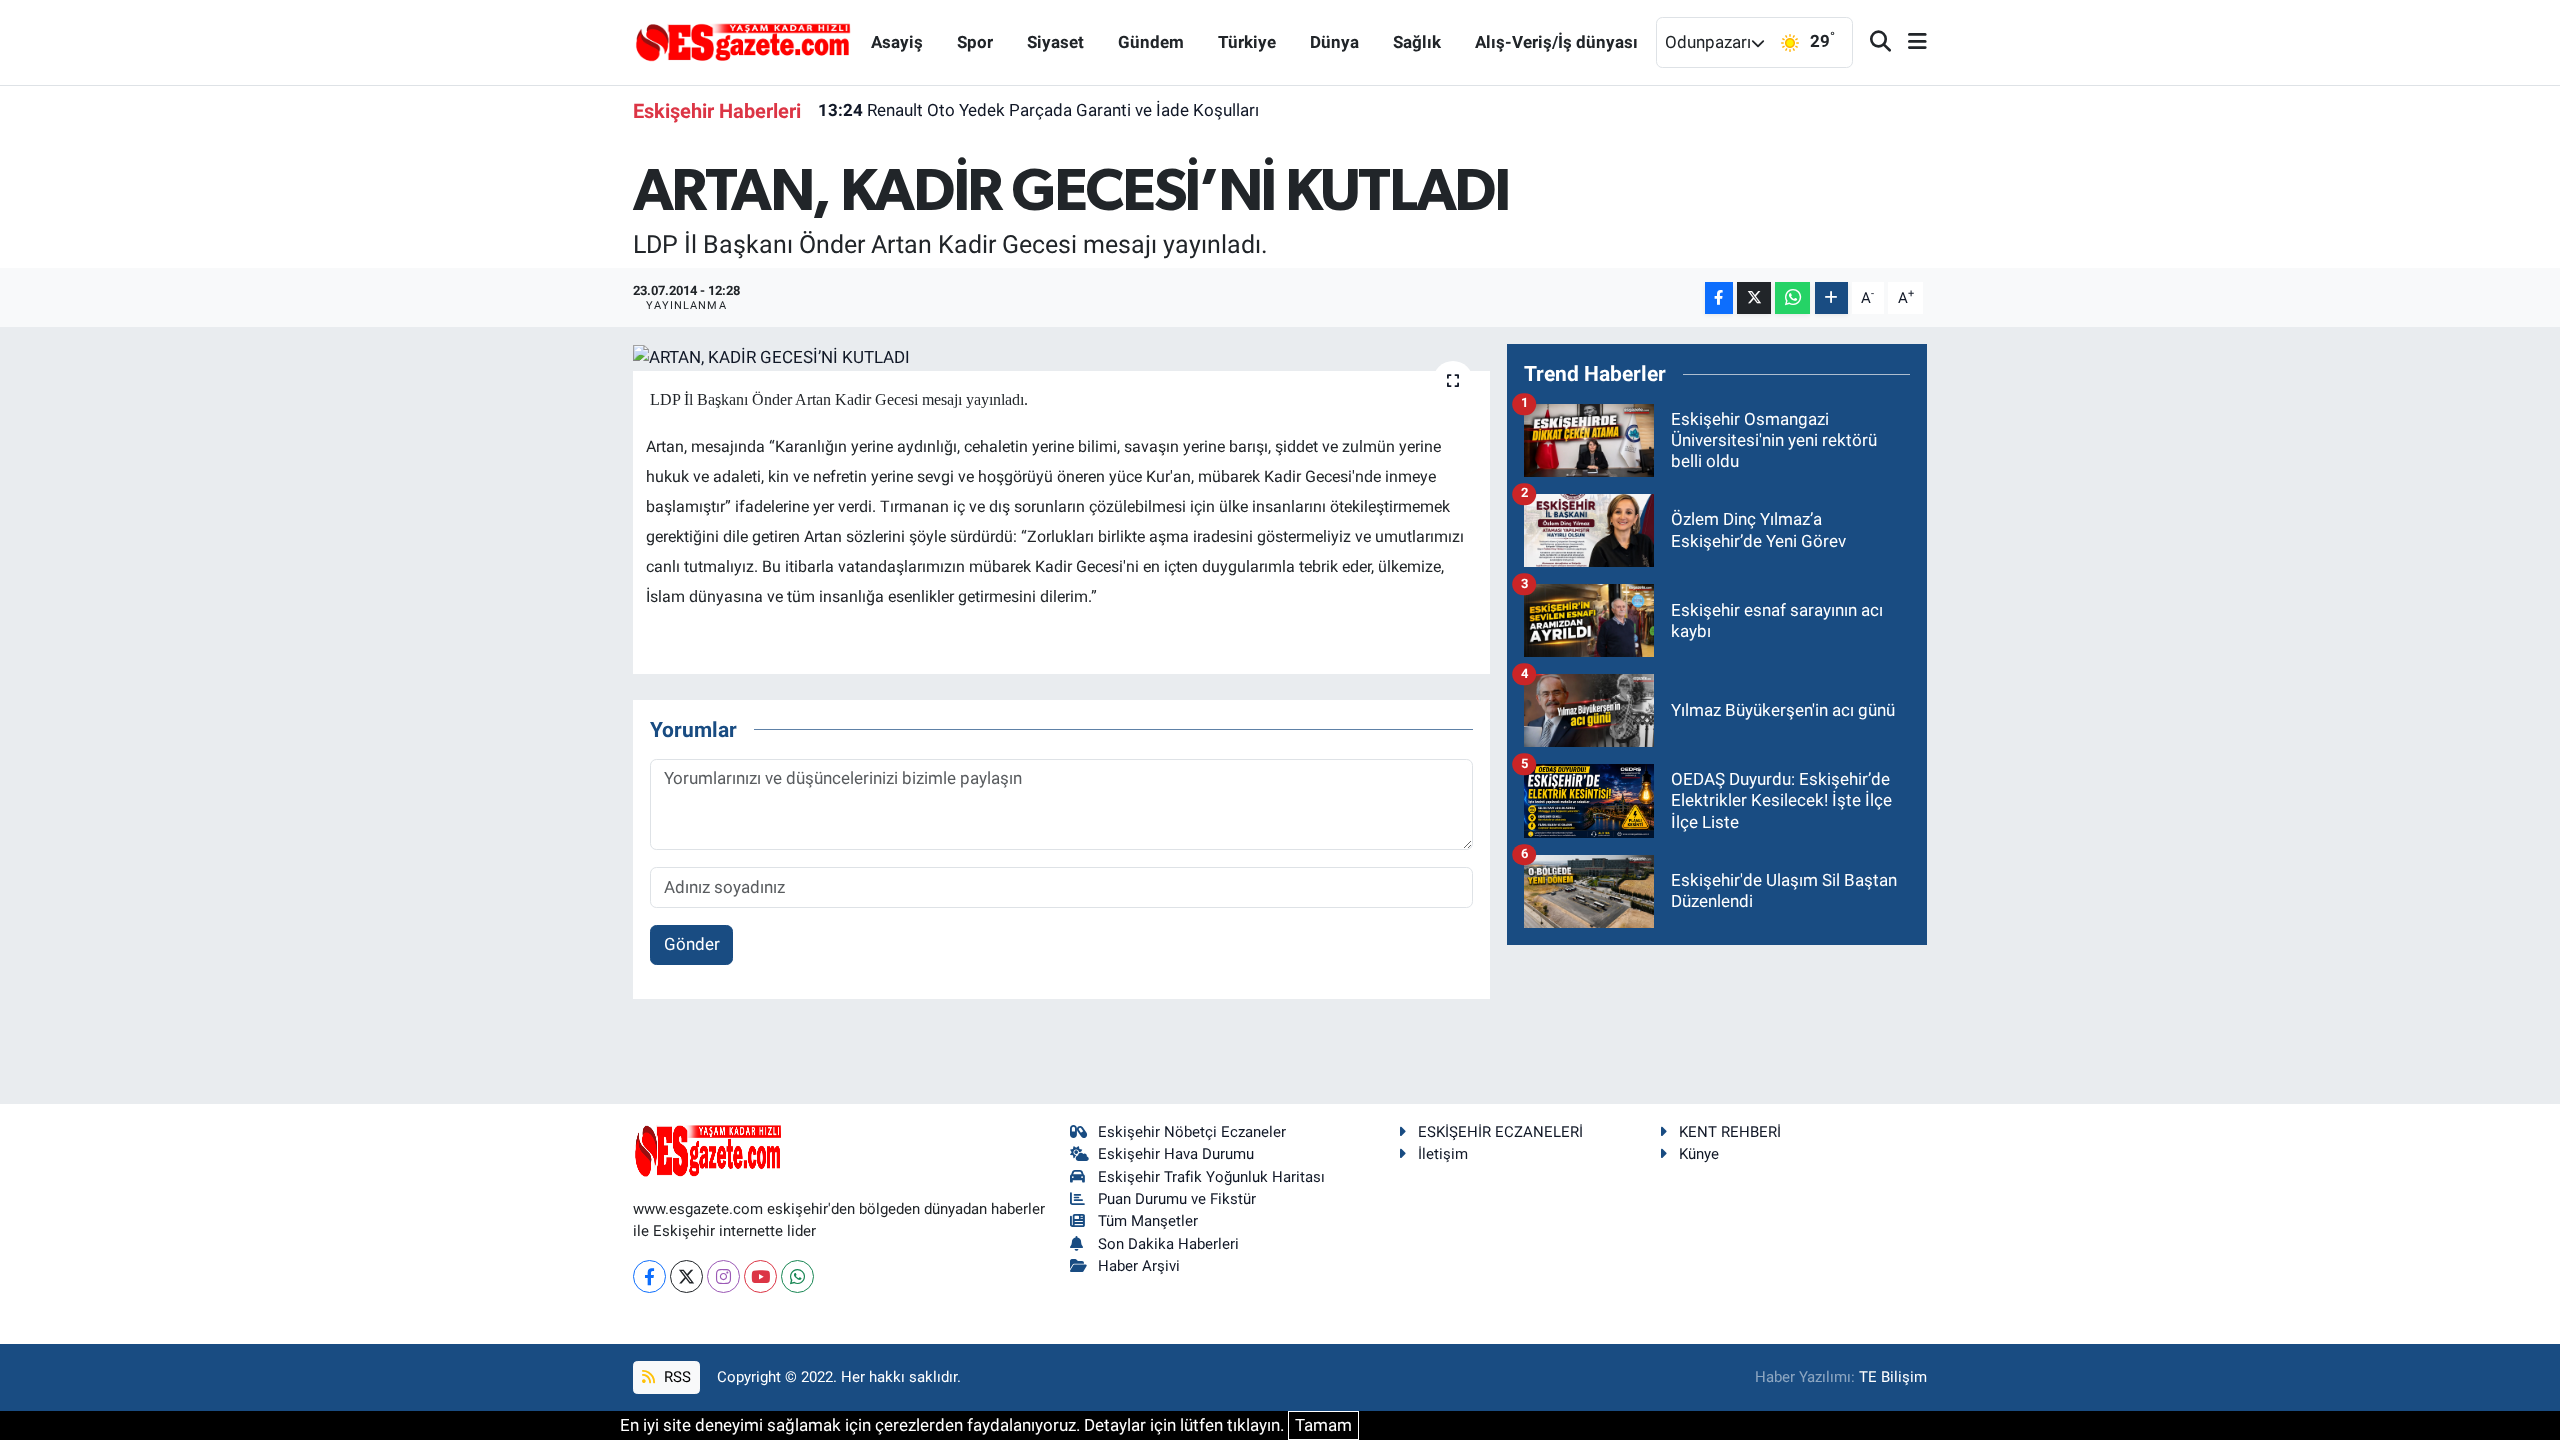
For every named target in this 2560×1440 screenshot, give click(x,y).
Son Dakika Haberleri (1168, 1244)
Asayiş (897, 42)
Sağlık (1417, 42)
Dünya (1334, 42)
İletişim (1443, 1154)
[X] (686, 1276)
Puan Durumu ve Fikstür (1177, 1199)
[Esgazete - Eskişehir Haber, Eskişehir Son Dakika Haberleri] (743, 41)
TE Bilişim (1893, 1377)
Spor (975, 42)
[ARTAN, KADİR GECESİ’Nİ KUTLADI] (1061, 357)
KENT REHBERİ (1730, 1132)
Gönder (692, 944)
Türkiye (1247, 42)
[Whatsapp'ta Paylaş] (1792, 298)
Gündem (1151, 42)
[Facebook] (649, 1276)
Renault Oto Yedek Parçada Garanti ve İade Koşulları (1038, 110)
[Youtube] (760, 1276)
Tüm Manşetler (1148, 1221)
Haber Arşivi (1139, 1266)
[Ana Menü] (1909, 42)
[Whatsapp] (797, 1276)
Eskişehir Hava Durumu (1176, 1154)
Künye (1699, 1154)
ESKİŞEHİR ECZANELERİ (1500, 1132)
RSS (675, 1377)
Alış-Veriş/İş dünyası (1556, 42)
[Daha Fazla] (1831, 298)
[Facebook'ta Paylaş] (1719, 298)
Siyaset (1055, 42)
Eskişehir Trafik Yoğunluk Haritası (1211, 1177)
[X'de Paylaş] (1754, 298)
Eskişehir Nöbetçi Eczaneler (1192, 1132)
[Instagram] (723, 1276)
